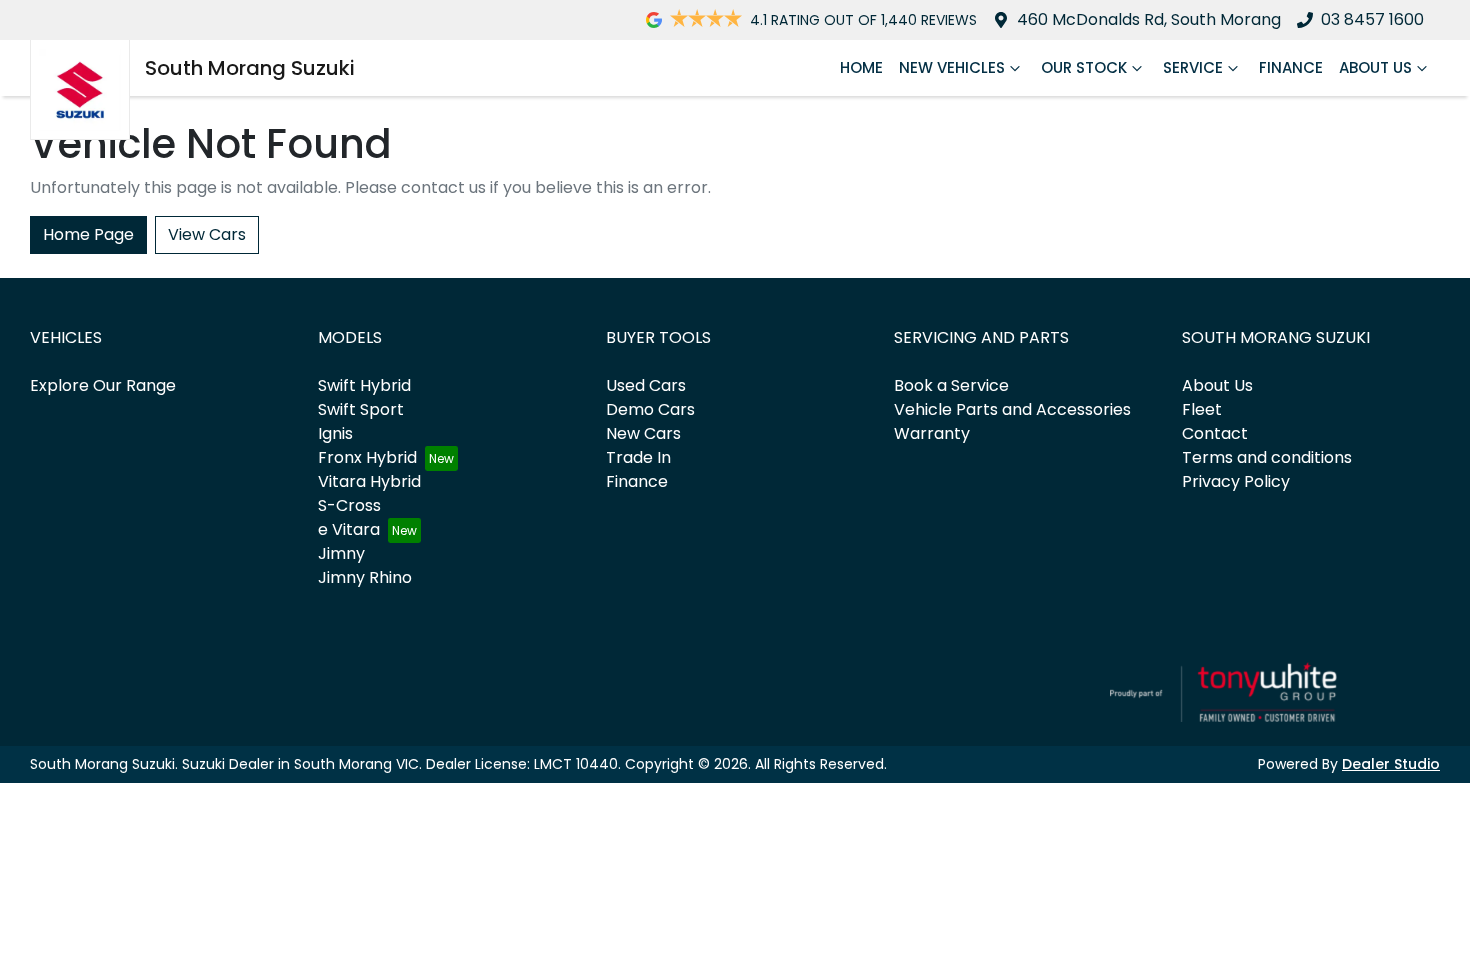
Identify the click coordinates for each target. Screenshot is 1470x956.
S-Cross (349, 505)
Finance (1291, 67)
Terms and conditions (1267, 457)
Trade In (638, 457)
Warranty (932, 433)
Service (1193, 67)
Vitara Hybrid (369, 481)
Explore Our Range (103, 385)
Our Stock (1084, 67)
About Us (1375, 67)
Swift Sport (361, 409)
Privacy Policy (1236, 481)
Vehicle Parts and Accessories (1012, 409)
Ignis (335, 433)
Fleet (1202, 409)
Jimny (341, 553)
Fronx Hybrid (367, 457)
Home (861, 67)
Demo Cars (650, 409)
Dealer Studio (1391, 764)
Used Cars (646, 385)
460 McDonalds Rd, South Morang (1149, 19)
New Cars (643, 433)
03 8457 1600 (1372, 19)
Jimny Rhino (365, 577)
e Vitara (349, 529)
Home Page (88, 234)
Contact (1215, 433)
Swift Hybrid (364, 385)
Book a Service (951, 385)
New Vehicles (952, 67)
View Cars (207, 234)
